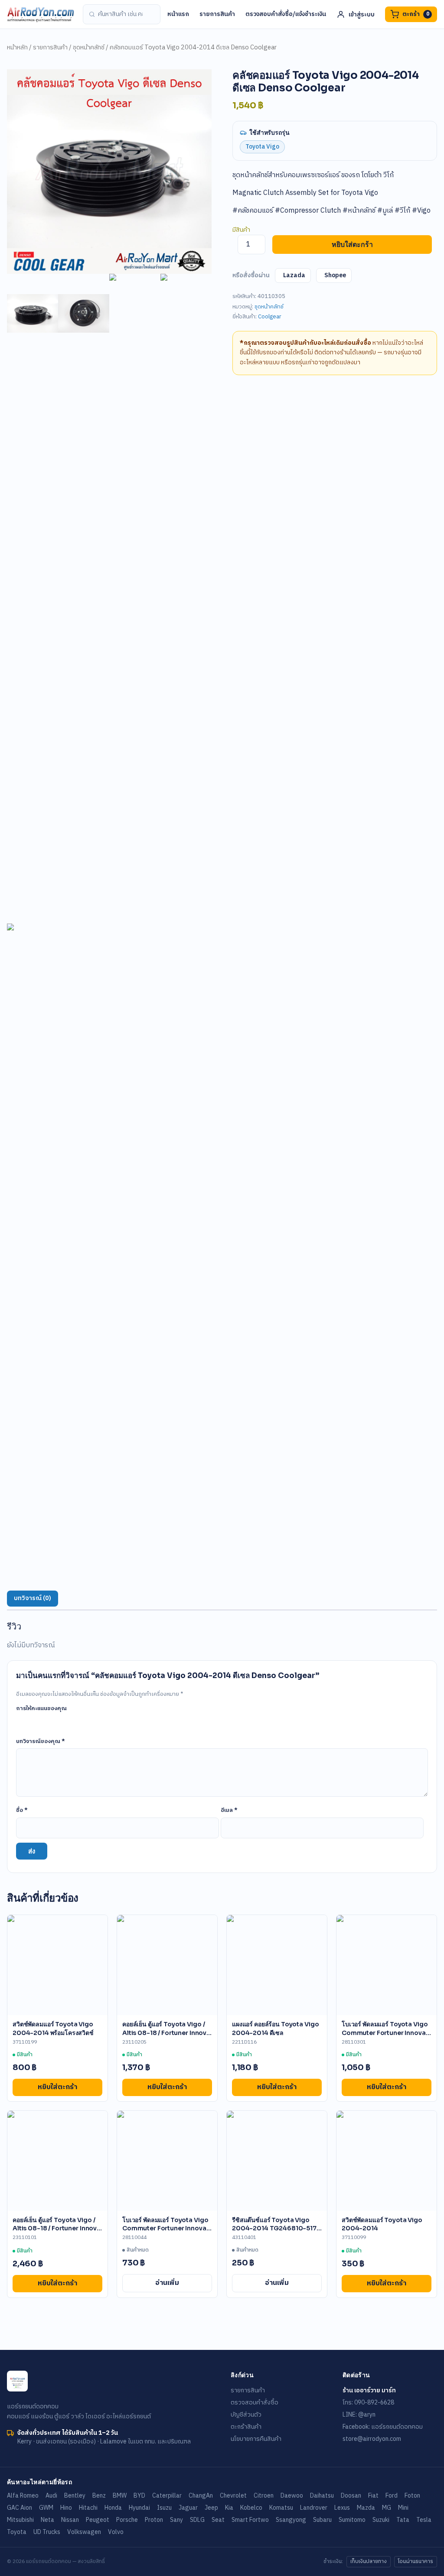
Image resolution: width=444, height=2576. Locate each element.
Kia (229, 2508)
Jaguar (188, 2508)
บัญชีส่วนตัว (246, 2415)
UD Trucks (47, 2532)
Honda (113, 2508)
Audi (51, 2496)
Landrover (314, 2508)
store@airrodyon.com (372, 2439)
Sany (176, 2520)
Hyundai (139, 2508)
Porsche (127, 2520)
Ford (392, 2496)
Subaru (322, 2520)
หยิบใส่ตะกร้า (352, 245)
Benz (99, 2496)
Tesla (424, 2520)
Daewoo (292, 2496)
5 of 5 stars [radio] (70, 1721)
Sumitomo (352, 2520)
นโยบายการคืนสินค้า (256, 2439)
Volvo (116, 2532)
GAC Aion (20, 2508)
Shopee (335, 275)
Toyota (17, 2532)
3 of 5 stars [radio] (46, 1721)
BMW (120, 2496)
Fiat (373, 2496)
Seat (218, 2520)
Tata (403, 2520)
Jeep (211, 2508)
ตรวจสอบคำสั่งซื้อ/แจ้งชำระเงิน (286, 14)
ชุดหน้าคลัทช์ (89, 48)
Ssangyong (291, 2520)
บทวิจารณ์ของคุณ (41, 1741)
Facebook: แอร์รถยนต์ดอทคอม (383, 2427)
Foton (412, 2496)
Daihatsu (322, 2496)
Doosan (351, 2496)
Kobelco (251, 2508)
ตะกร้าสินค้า (246, 2427)
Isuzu (164, 2508)
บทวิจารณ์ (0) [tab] (33, 1598)
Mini (403, 2508)
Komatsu (281, 2508)
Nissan (70, 2520)
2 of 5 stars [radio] (33, 1721)
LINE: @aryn (359, 2415)
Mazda (366, 2508)
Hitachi (88, 2508)
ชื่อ (22, 1810)
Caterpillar (167, 2496)
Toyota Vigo (262, 147)
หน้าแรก (178, 14)
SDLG (197, 2520)
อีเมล (229, 1810)
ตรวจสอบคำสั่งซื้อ (255, 2403)
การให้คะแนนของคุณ (41, 1708)
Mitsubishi (20, 2520)
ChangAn (201, 2496)
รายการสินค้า (217, 14)
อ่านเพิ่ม (167, 2283)
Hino (66, 2508)
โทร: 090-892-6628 (368, 2403)
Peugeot (98, 2520)
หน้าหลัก (17, 48)
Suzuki (381, 2520)
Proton (154, 2520)
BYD (139, 2496)
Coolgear (270, 317)
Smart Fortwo (250, 2520)
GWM (46, 2508)
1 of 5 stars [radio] (21, 1721)
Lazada (294, 275)
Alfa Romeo (23, 2496)
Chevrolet (233, 2496)
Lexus (342, 2508)
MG (387, 2508)
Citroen (264, 2496)
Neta (47, 2520)
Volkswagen (84, 2532)
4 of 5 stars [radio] (58, 1721)
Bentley (75, 2496)
